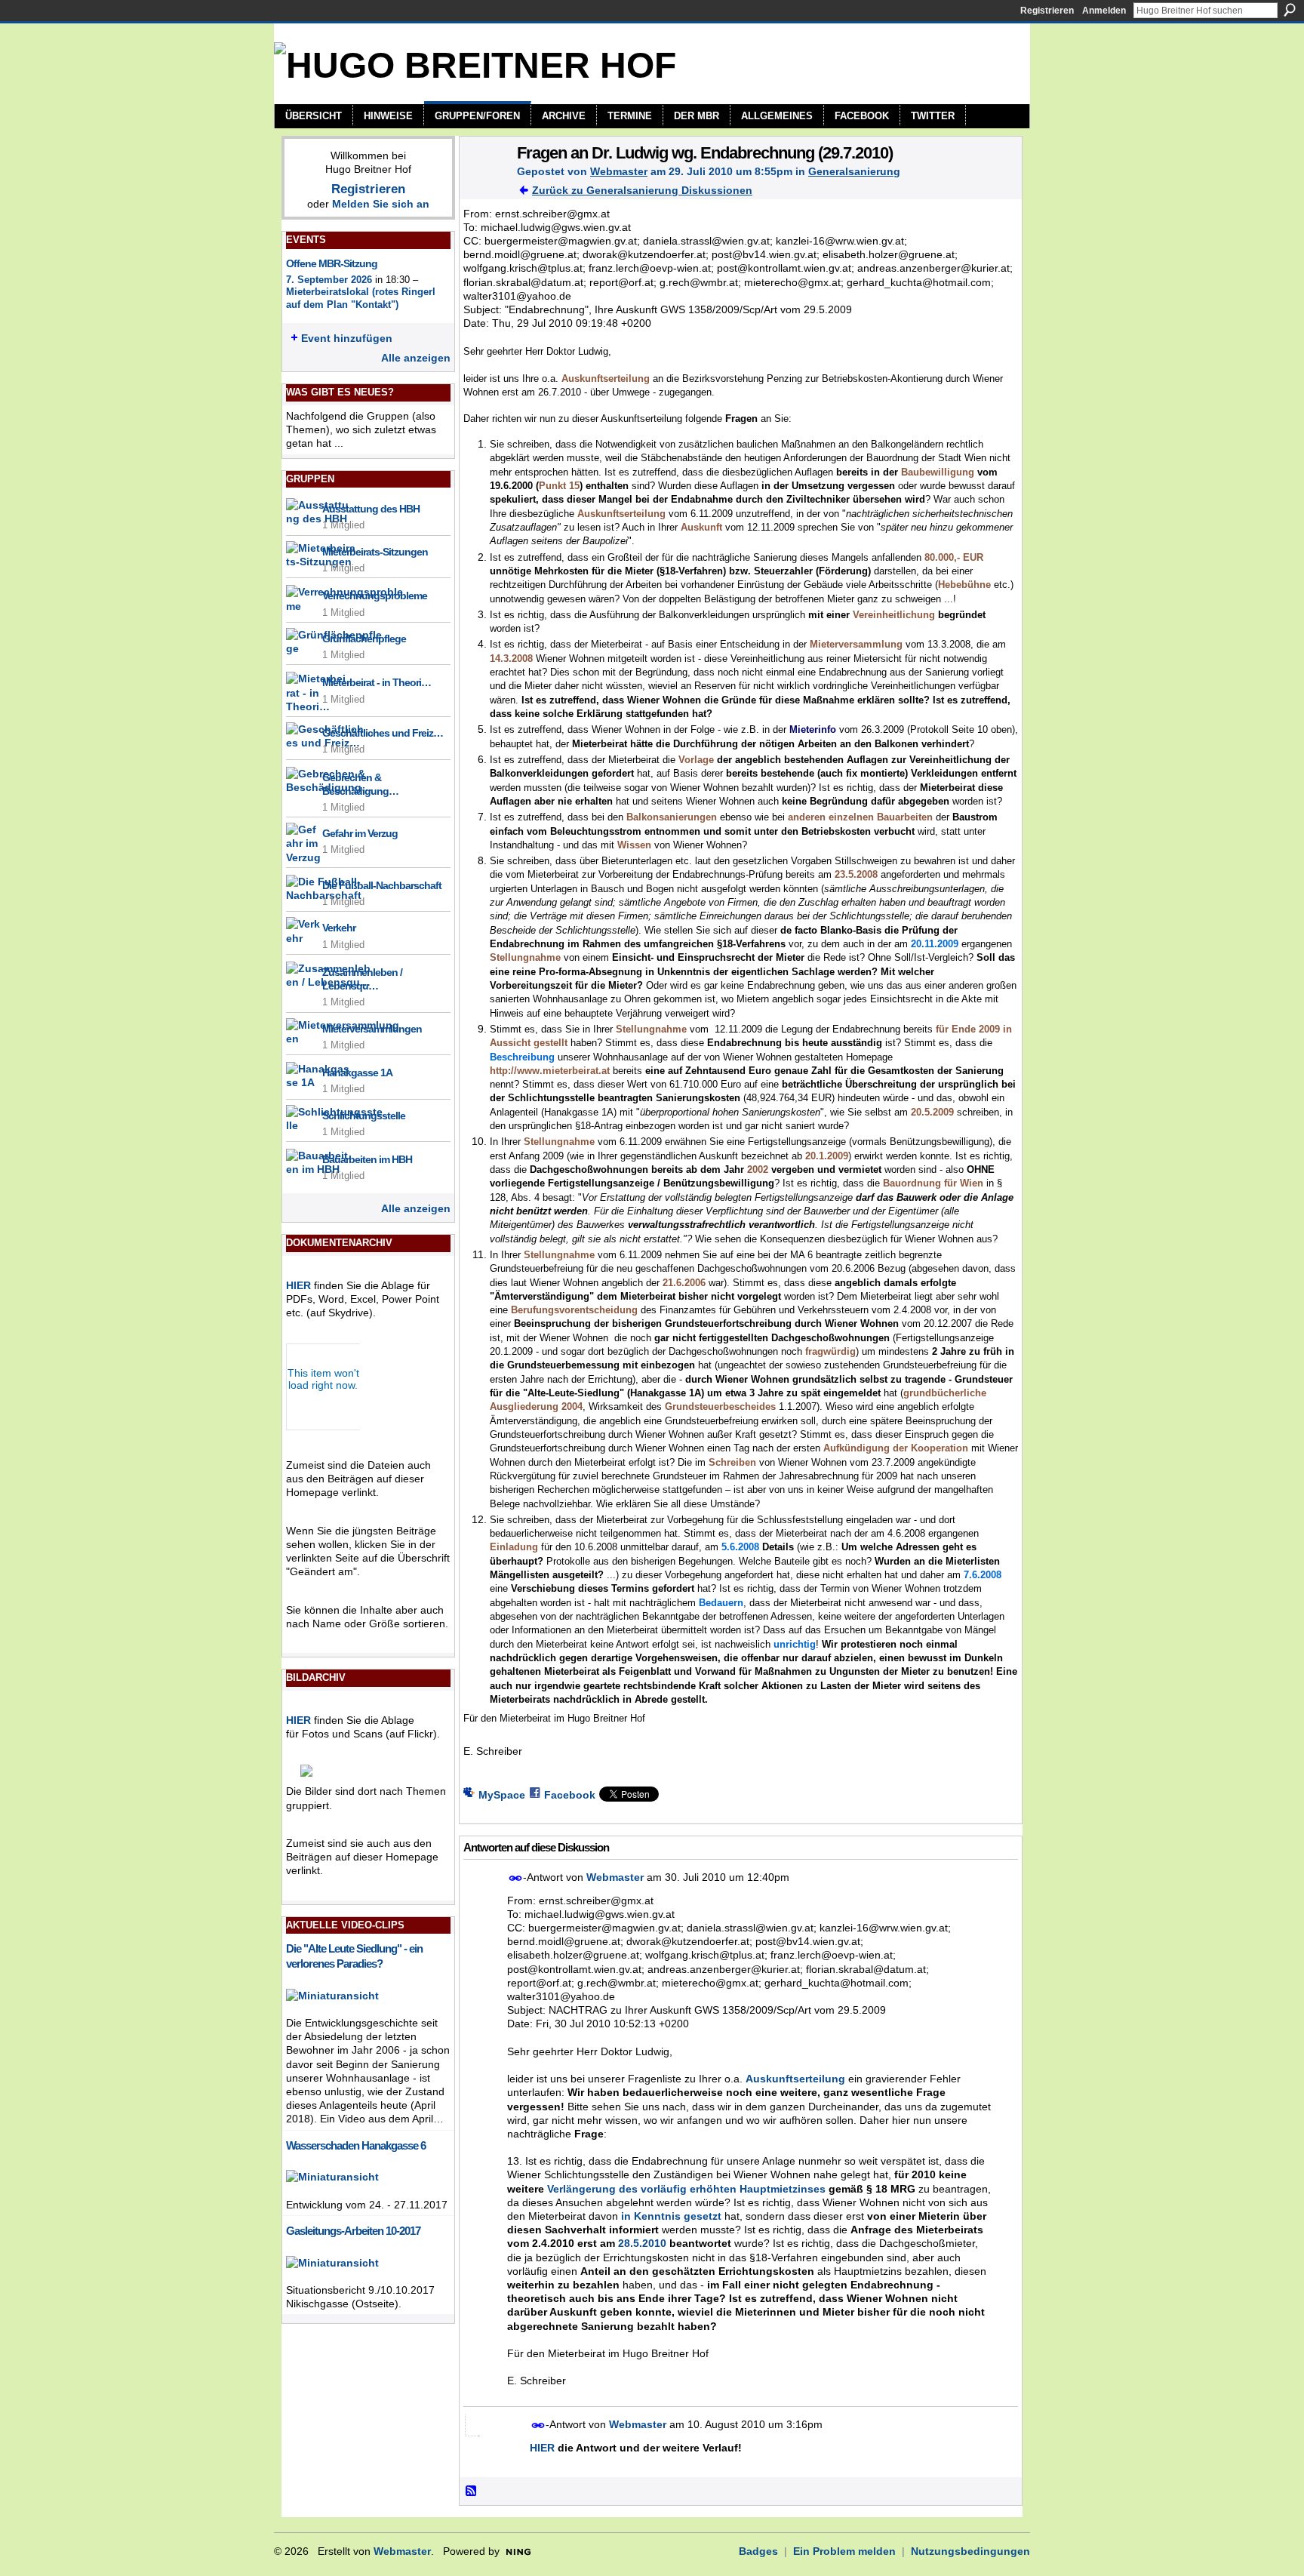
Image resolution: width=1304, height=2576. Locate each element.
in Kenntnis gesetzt (671, 2216)
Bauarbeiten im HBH (367, 1159)
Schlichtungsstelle (364, 1116)
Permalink (516, 1878)
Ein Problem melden (844, 2551)
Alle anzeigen (416, 358)
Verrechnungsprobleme (375, 596)
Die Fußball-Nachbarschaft (382, 885)
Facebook (570, 1795)
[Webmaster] (484, 184)
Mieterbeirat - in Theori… (377, 682)
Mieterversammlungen (372, 1029)
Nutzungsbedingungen (970, 2551)
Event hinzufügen (347, 338)
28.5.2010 (642, 2243)
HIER (298, 1285)
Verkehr (339, 928)
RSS (472, 2491)
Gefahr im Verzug (360, 833)
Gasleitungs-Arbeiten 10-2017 (353, 2231)
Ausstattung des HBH (371, 509)
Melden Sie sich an (381, 204)
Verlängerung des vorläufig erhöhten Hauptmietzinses (686, 2189)
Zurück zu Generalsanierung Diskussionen (642, 190)
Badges (758, 2551)
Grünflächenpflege (364, 639)
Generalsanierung (854, 171)
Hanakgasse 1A (357, 1073)
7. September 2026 (329, 280)
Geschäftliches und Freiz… (383, 733)
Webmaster (619, 171)
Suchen (1290, 10)
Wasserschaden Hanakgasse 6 (356, 2145)
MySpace (502, 1795)
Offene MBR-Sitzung (332, 263)
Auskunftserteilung (795, 2079)
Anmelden (1104, 11)
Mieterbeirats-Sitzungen (375, 552)
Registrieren (1047, 11)
